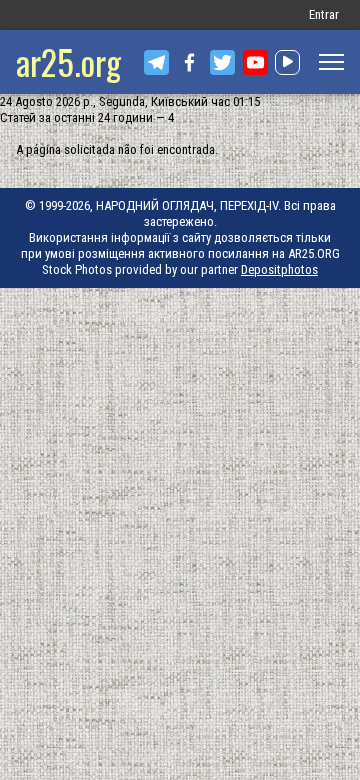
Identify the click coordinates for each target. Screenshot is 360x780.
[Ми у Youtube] (255, 62)
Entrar (324, 14)
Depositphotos (279, 269)
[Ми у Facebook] (189, 62)
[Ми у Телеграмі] (156, 62)
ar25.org (68, 61)
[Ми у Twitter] (222, 62)
